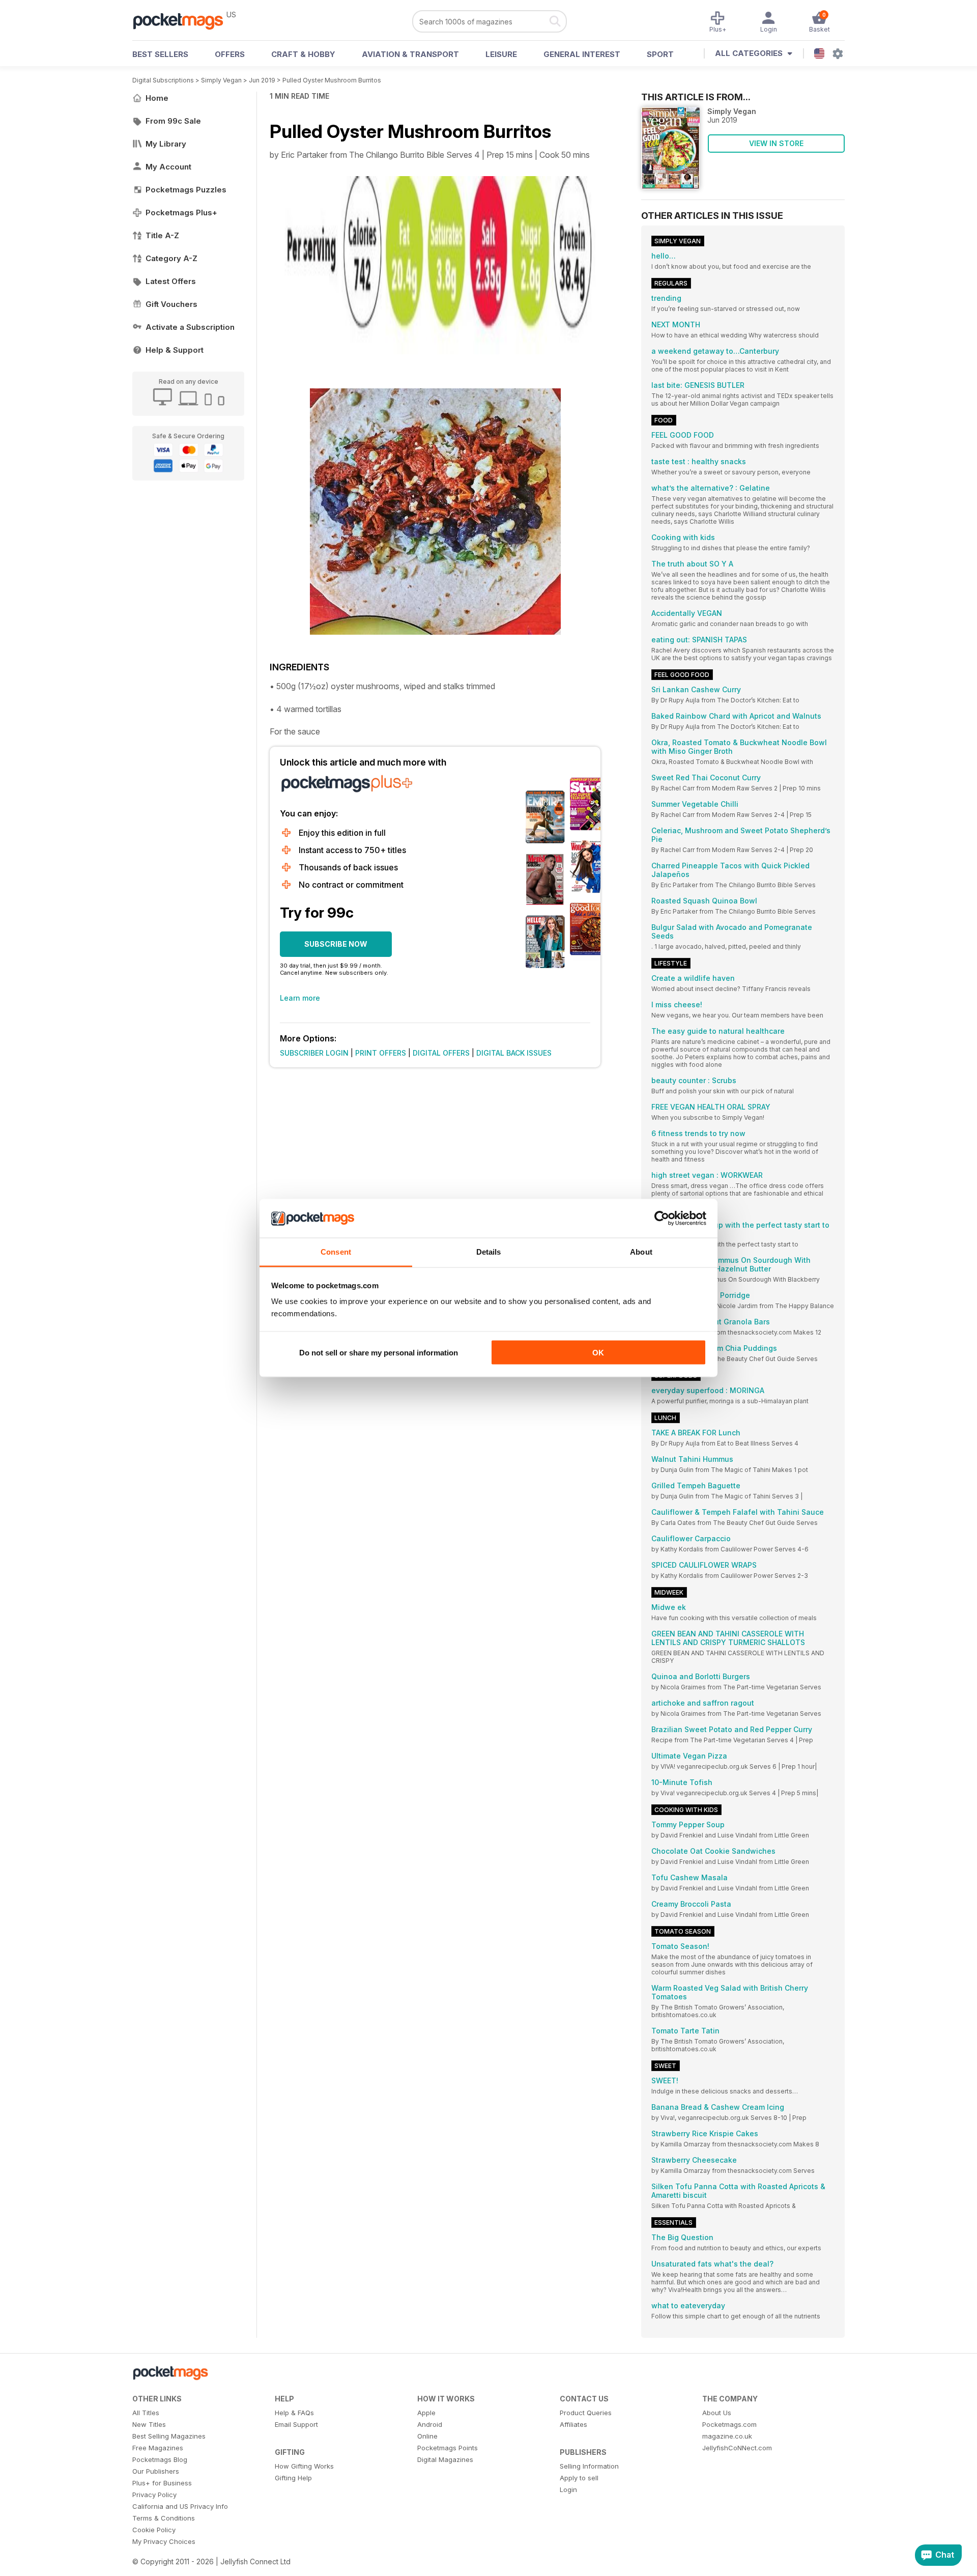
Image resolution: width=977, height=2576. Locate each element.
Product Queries (586, 2413)
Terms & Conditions (164, 2518)
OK (598, 1352)
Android (430, 2424)
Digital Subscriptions (163, 80)
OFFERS (230, 54)
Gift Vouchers (171, 304)
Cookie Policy (154, 2530)
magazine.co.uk (727, 2436)
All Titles (146, 2413)
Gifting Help (293, 2478)
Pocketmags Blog (160, 2459)
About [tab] (641, 1252)
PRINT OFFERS (381, 1053)
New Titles (149, 2424)
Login (568, 2489)
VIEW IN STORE (776, 143)
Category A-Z (171, 258)
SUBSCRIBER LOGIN (314, 1053)
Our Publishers (156, 2471)
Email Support (296, 2424)
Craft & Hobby (303, 54)
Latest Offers (171, 281)
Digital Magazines (445, 2459)
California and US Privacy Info (180, 2506)
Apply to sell (579, 2478)
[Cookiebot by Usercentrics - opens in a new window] (662, 1219)
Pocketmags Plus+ (181, 213)
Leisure (501, 54)
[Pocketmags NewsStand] (183, 20)
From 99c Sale (173, 121)
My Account (168, 167)
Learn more (300, 998)
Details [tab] (489, 1252)
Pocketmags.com (729, 2424)
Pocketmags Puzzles (186, 190)
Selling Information (589, 2466)
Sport (660, 54)
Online (427, 2436)
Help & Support (175, 350)
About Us (717, 2413)
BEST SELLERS (160, 54)
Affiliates (573, 2424)
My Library (166, 144)
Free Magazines (158, 2448)
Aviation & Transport (410, 54)
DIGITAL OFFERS (441, 1053)
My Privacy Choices (164, 2541)
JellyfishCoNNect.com (737, 2448)
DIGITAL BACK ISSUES (514, 1053)
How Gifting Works (304, 2466)
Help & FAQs (294, 2413)
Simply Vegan (221, 80)
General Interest (582, 54)
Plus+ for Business (162, 2483)
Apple (426, 2413)
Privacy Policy (154, 2495)
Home (157, 98)
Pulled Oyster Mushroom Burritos (332, 80)
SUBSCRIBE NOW (336, 944)
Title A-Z (162, 235)
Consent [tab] (336, 1252)
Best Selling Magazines (169, 2436)
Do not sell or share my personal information (379, 1352)
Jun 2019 (262, 80)
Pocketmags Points (448, 2448)
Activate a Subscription (190, 327)
